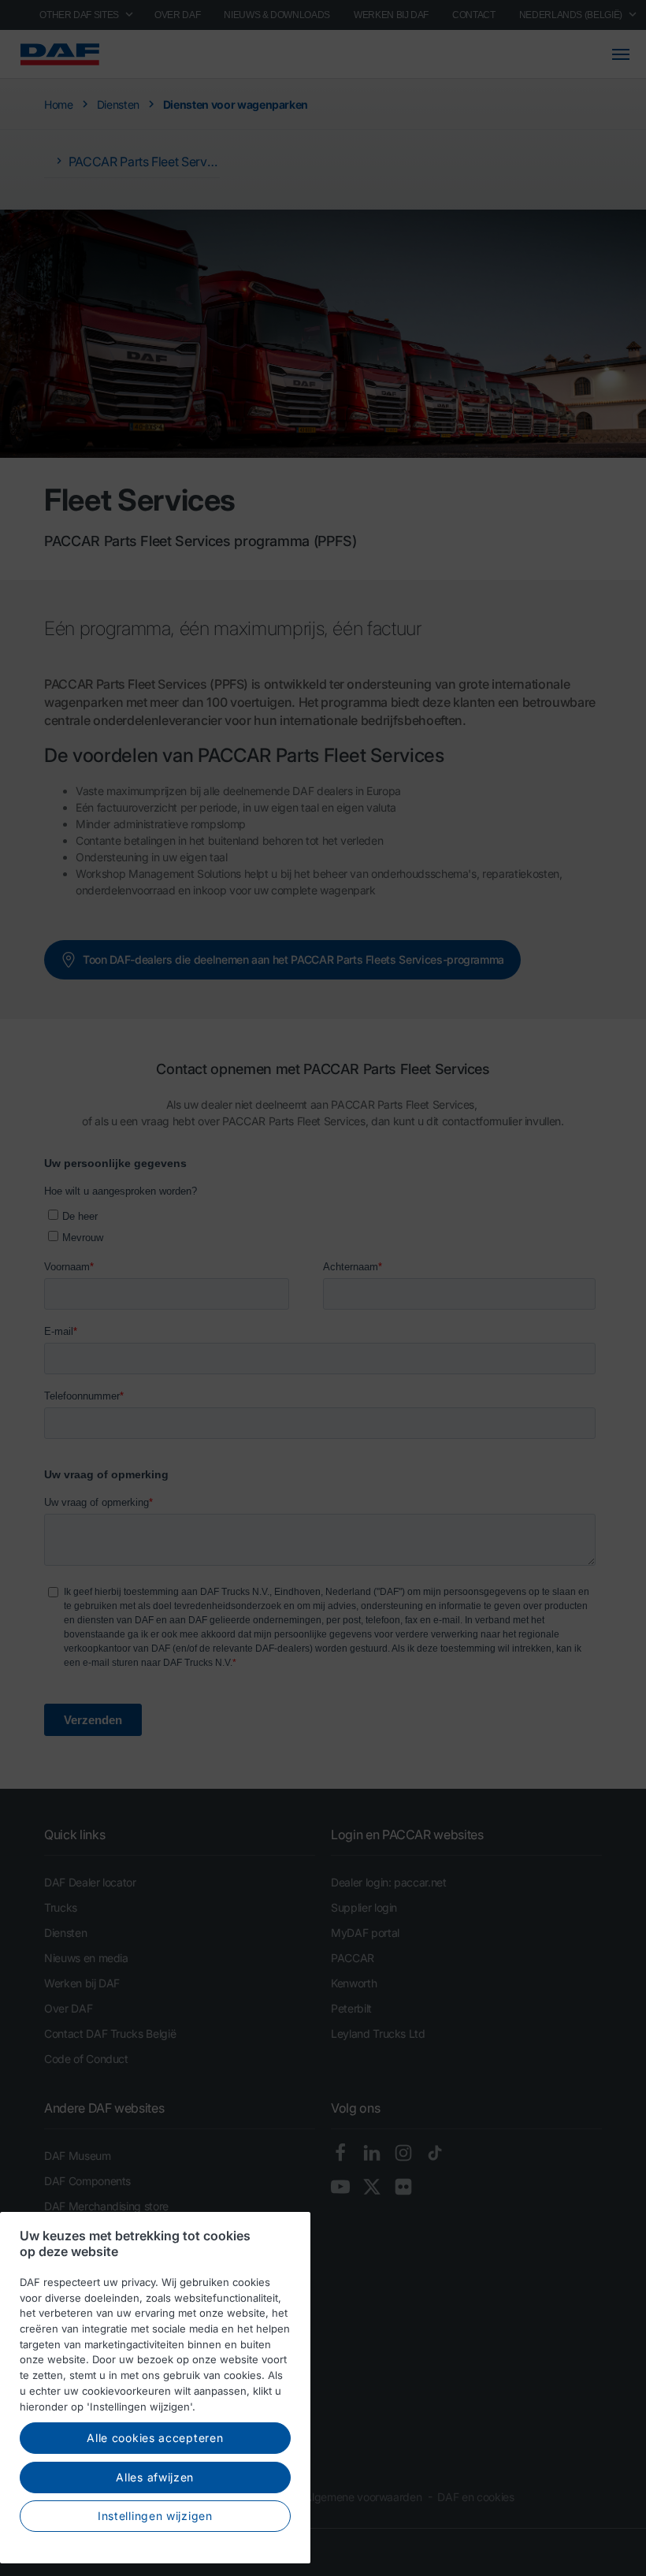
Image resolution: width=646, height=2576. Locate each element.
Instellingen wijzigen (155, 2516)
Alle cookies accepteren (155, 2438)
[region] (155, 2388)
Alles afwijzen (155, 2477)
